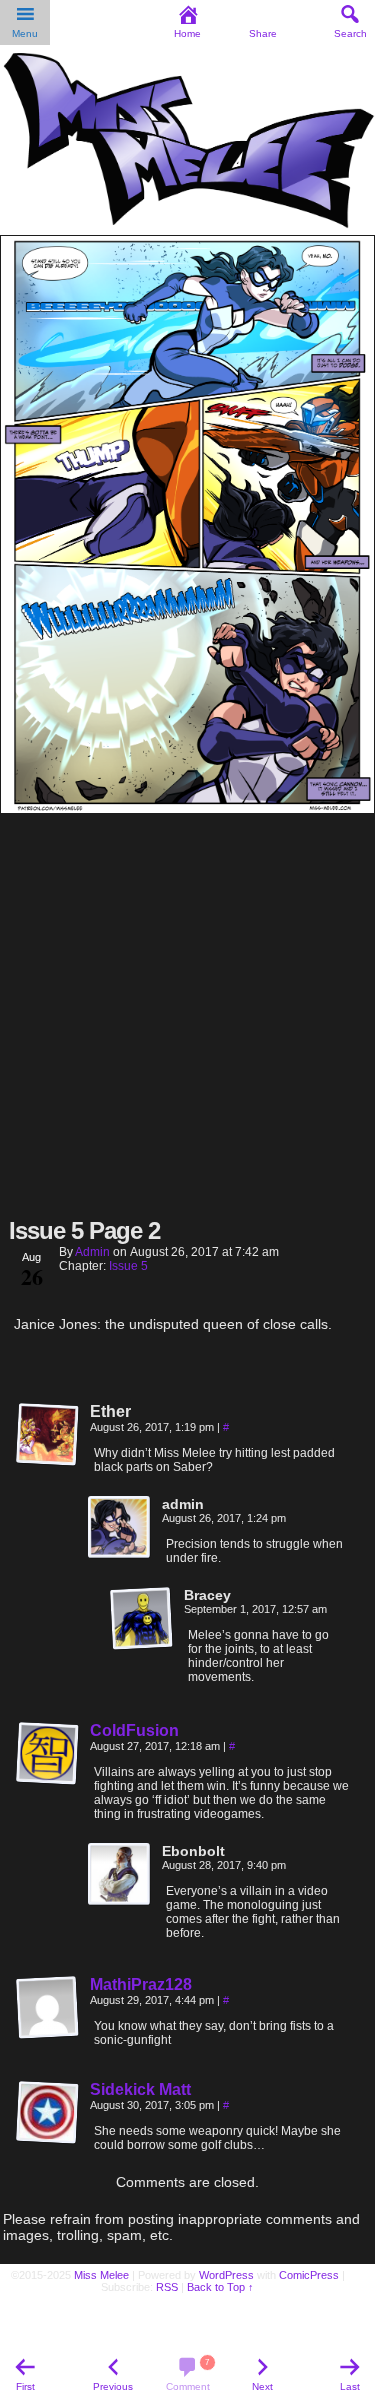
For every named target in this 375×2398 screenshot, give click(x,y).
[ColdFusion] (48, 1781)
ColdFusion (134, 1730)
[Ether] (48, 1435)
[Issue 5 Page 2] (187, 808)
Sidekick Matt (140, 2089)
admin (92, 1252)
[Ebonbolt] (120, 1875)
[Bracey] (142, 1619)
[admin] (120, 1528)
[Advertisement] (187, 1013)
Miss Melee (101, 2275)
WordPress (226, 2275)
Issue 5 (128, 1266)
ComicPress (309, 2275)
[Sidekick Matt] (48, 2140)
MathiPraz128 (141, 1984)
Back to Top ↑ (220, 2287)
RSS (167, 2287)
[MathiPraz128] (48, 2035)
